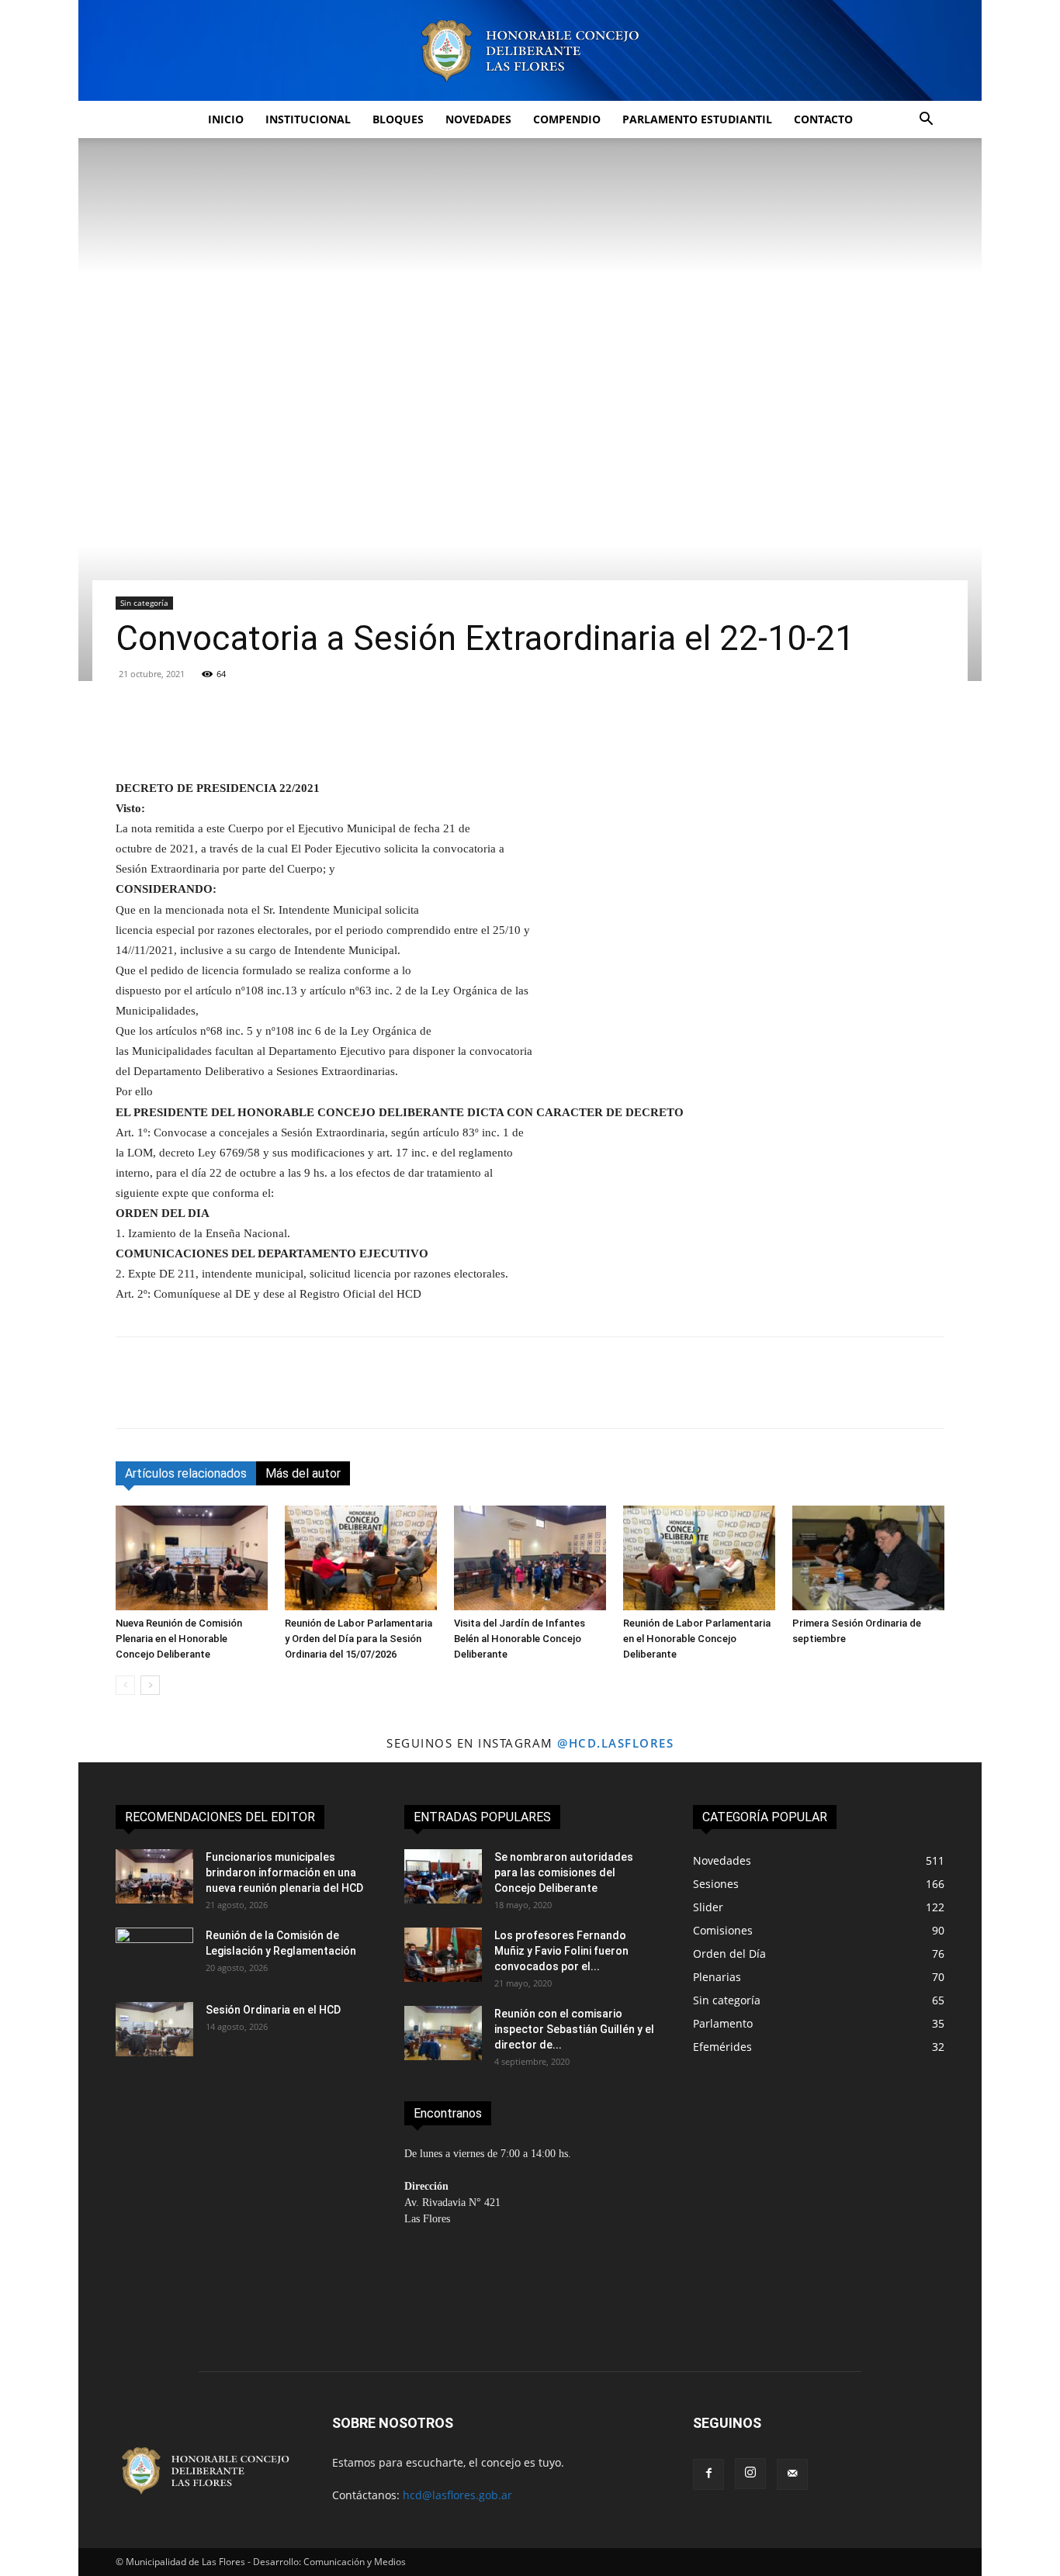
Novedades (478, 119)
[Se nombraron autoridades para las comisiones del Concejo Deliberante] (443, 1876)
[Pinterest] (203, 1396)
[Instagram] (750, 2474)
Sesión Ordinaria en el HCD (274, 2010)
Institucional (308, 119)
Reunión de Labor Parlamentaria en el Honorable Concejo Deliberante (697, 1639)
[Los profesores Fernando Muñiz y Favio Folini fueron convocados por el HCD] (443, 1955)
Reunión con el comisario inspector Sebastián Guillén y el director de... (574, 2029)
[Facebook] (131, 1396)
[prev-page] (125, 1685)
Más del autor (303, 1473)
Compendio (567, 119)
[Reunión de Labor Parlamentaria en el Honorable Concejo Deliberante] (699, 1558)
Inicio (226, 119)
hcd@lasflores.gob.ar (457, 2495)
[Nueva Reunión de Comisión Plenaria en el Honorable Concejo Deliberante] (192, 1558)
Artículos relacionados (186, 1473)
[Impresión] (310, 1396)
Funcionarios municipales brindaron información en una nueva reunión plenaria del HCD (284, 1872)
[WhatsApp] (238, 1396)
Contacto (823, 119)
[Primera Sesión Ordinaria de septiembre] (868, 1558)
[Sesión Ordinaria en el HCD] (154, 2029)
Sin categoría (144, 603)
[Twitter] (167, 1396)
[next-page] (150, 1685)
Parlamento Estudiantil (697, 119)
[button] (926, 121)
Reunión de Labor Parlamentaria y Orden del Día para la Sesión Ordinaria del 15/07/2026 (359, 1639)
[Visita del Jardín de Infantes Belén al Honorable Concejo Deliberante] (530, 1558)
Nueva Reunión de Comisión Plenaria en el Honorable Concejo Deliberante (179, 1639)
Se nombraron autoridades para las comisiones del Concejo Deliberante (564, 1872)
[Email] (274, 1396)
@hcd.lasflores (615, 1743)
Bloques (398, 119)
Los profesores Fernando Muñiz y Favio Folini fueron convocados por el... (561, 1951)
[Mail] (792, 2474)
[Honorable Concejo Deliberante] (530, 51)
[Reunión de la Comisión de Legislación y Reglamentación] (154, 1955)
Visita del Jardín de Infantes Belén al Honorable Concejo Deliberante (520, 1639)
